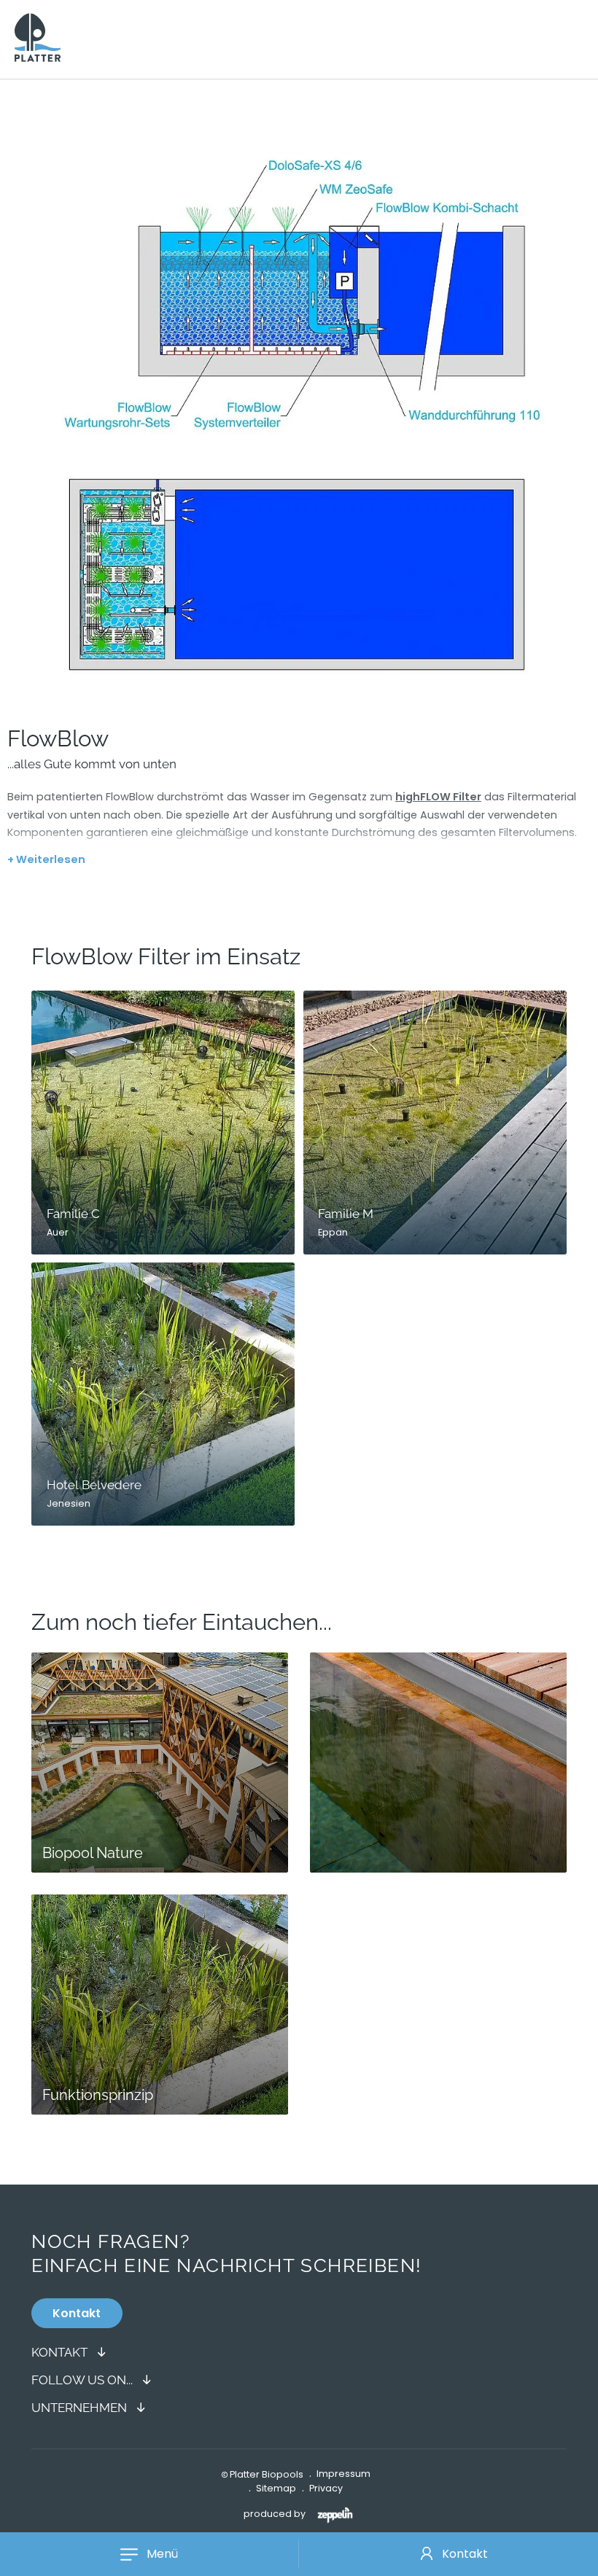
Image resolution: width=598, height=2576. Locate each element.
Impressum (343, 2474)
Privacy (326, 2488)
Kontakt (465, 2554)
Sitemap (276, 2488)
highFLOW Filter (438, 797)
